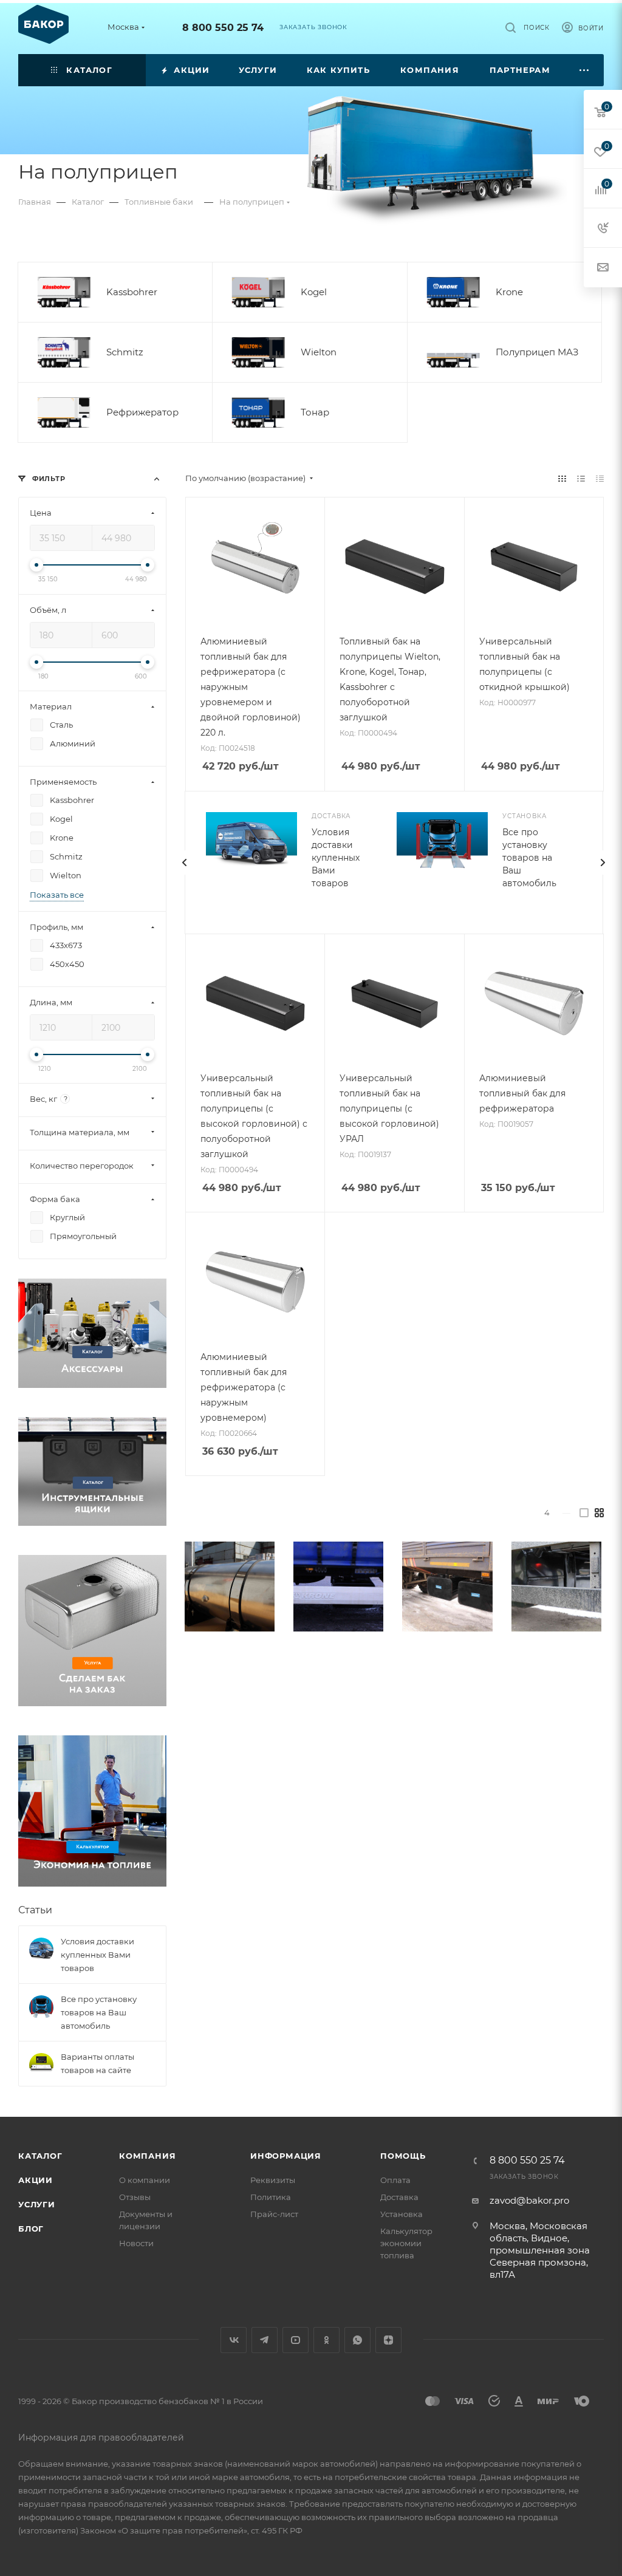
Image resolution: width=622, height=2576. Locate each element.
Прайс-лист (274, 2214)
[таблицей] (600, 478)
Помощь (403, 2156)
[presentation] (185, 863)
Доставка (399, 2197)
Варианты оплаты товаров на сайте (97, 2063)
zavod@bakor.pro (529, 2200)
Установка (402, 2214)
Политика (271, 2197)
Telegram (265, 2340)
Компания (147, 2156)
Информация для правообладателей (101, 2438)
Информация (286, 2156)
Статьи (35, 1910)
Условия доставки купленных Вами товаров (336, 858)
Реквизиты (273, 2180)
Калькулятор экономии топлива (406, 2243)
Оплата (395, 2180)
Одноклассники (326, 2340)
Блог (31, 2229)
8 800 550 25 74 (223, 28)
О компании (145, 2180)
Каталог (40, 2156)
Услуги (37, 2204)
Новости (136, 2243)
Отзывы (135, 2197)
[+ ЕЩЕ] (585, 70)
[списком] (581, 478)
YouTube (296, 2340)
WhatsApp (357, 2340)
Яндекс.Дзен (388, 2340)
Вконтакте (234, 2340)
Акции (36, 2180)
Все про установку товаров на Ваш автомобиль (529, 858)
